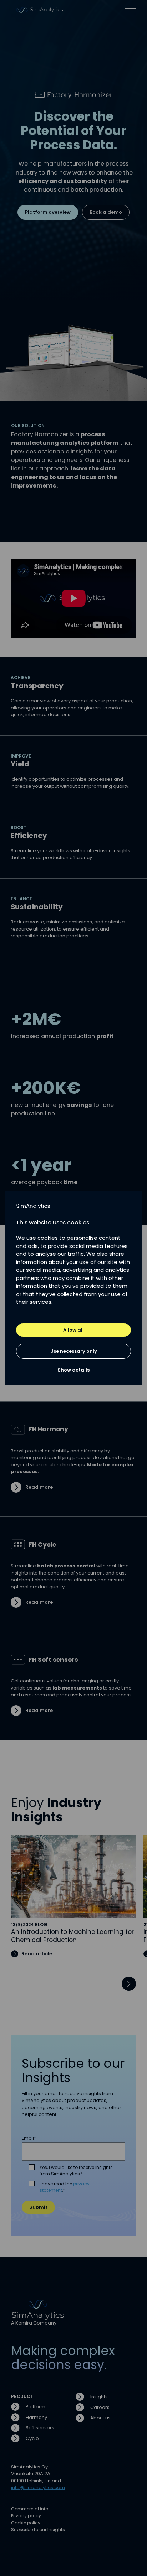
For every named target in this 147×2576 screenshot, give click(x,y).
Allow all (73, 1330)
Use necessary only (74, 1351)
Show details (73, 1370)
